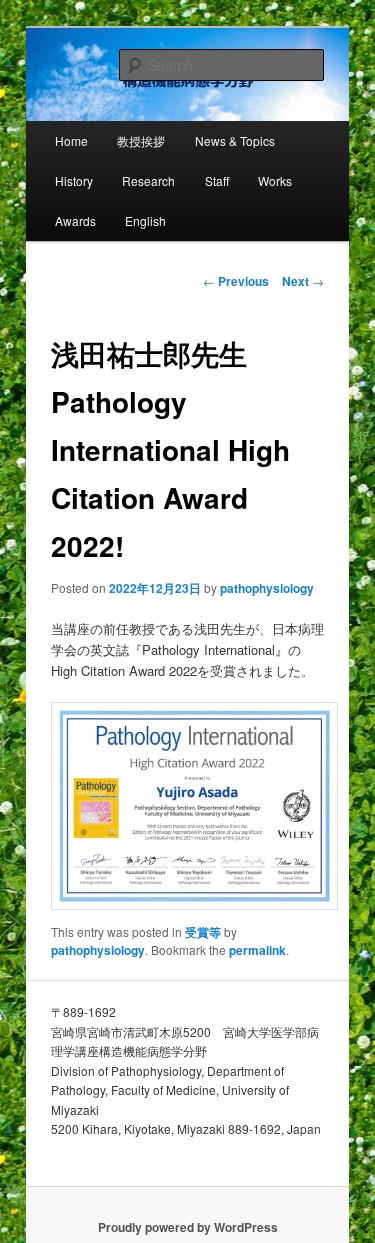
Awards (75, 220)
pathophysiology (267, 588)
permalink (257, 950)
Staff (217, 180)
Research (148, 180)
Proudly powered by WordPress (188, 1227)
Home (71, 140)
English (145, 220)
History (74, 180)
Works (275, 180)
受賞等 (203, 932)
